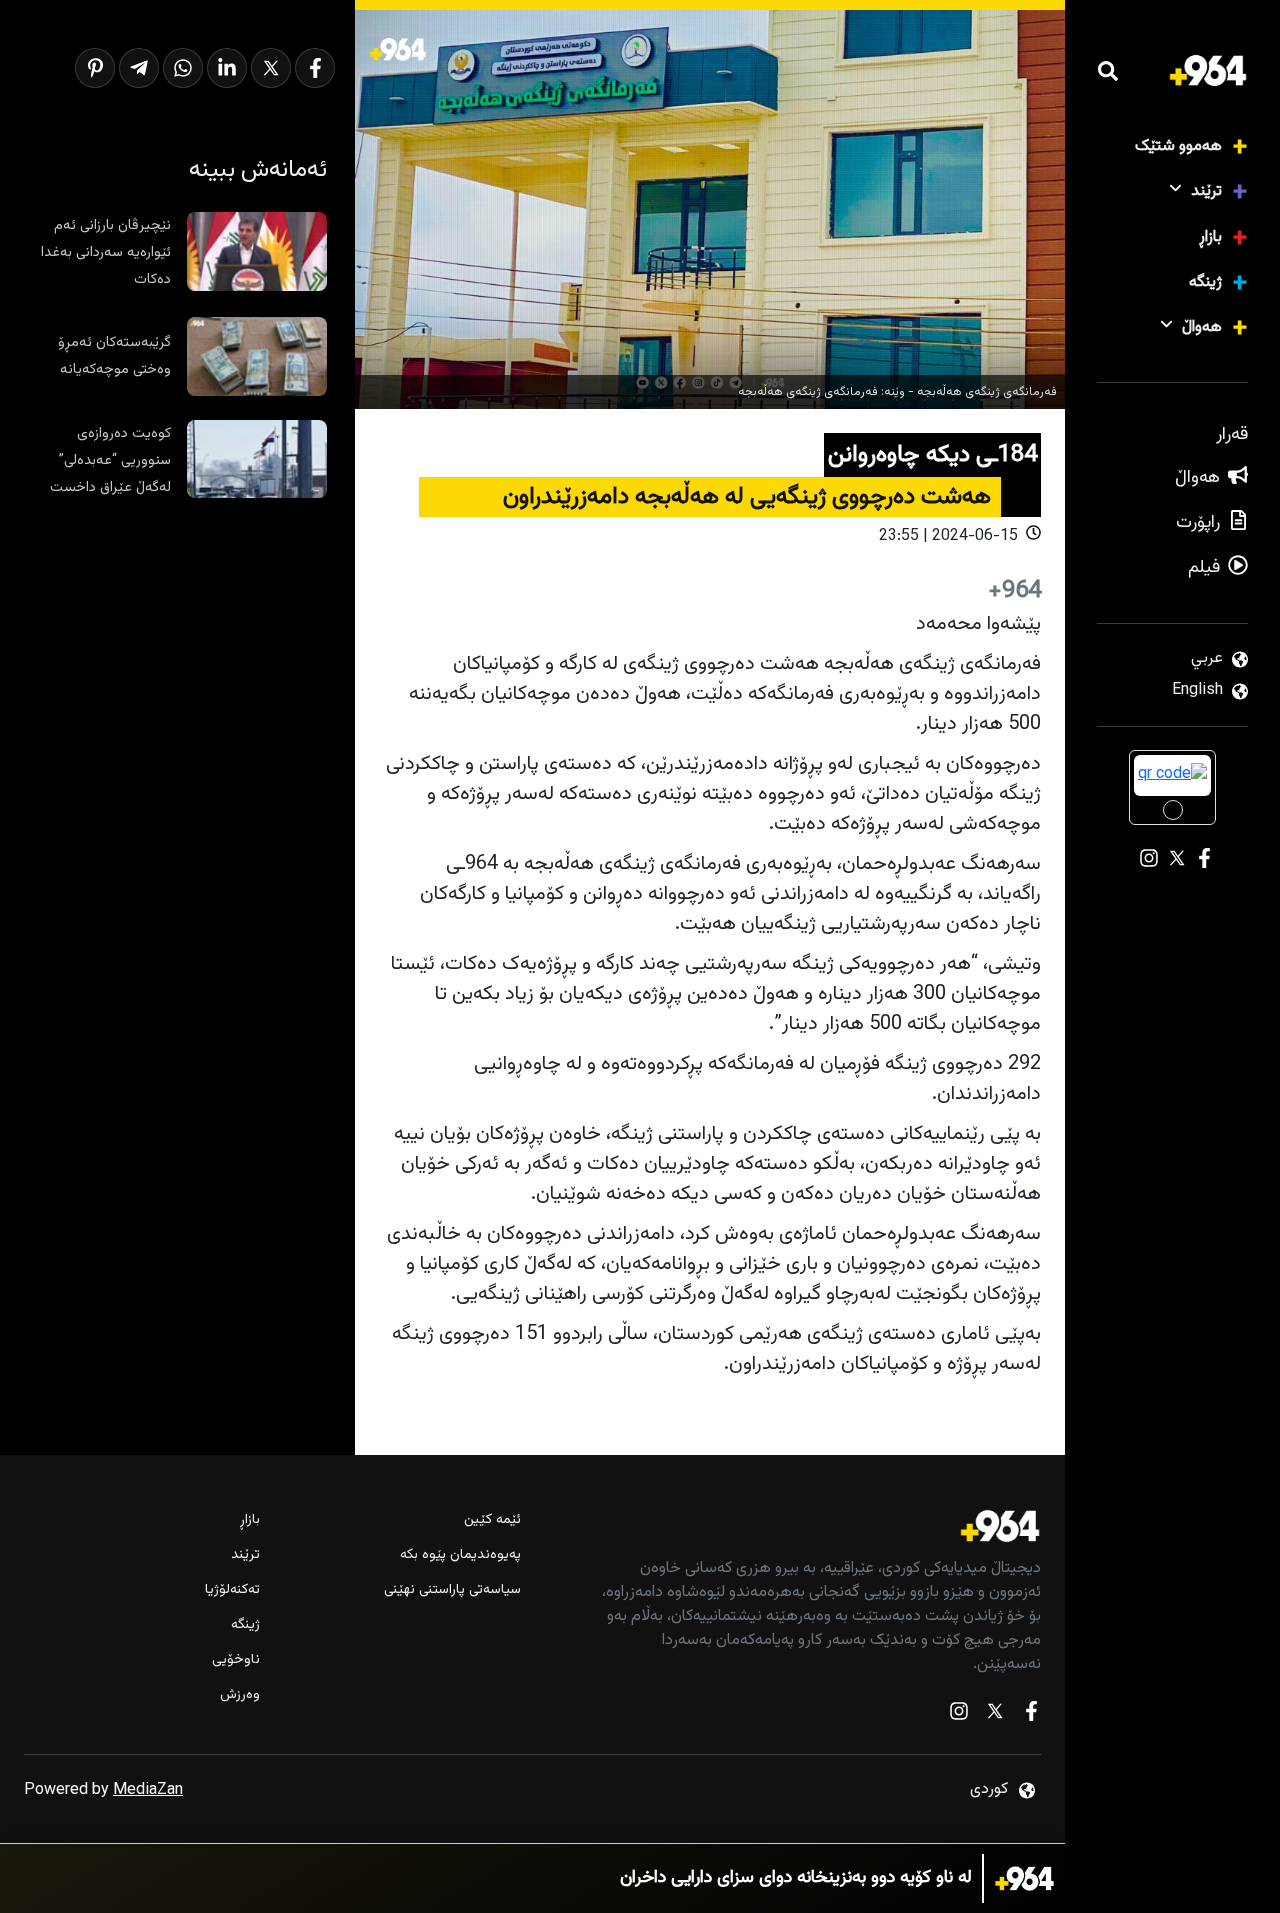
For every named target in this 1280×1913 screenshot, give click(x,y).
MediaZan (148, 1790)
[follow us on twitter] (995, 1715)
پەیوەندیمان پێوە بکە (460, 1555)
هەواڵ (1202, 327)
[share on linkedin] (227, 68)
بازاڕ (1210, 237)
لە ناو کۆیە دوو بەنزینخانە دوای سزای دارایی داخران (796, 1878)
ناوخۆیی (236, 1660)
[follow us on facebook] (1031, 1715)
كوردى (989, 1789)
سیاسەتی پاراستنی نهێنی (452, 1590)
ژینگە (1205, 282)
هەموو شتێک (1178, 146)
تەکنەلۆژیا (232, 1590)
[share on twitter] (271, 68)
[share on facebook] (315, 68)
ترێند (1206, 191)
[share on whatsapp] (183, 68)
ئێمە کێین (492, 1520)
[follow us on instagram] (959, 1715)
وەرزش (240, 1695)
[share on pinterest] (95, 68)
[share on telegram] (139, 68)
